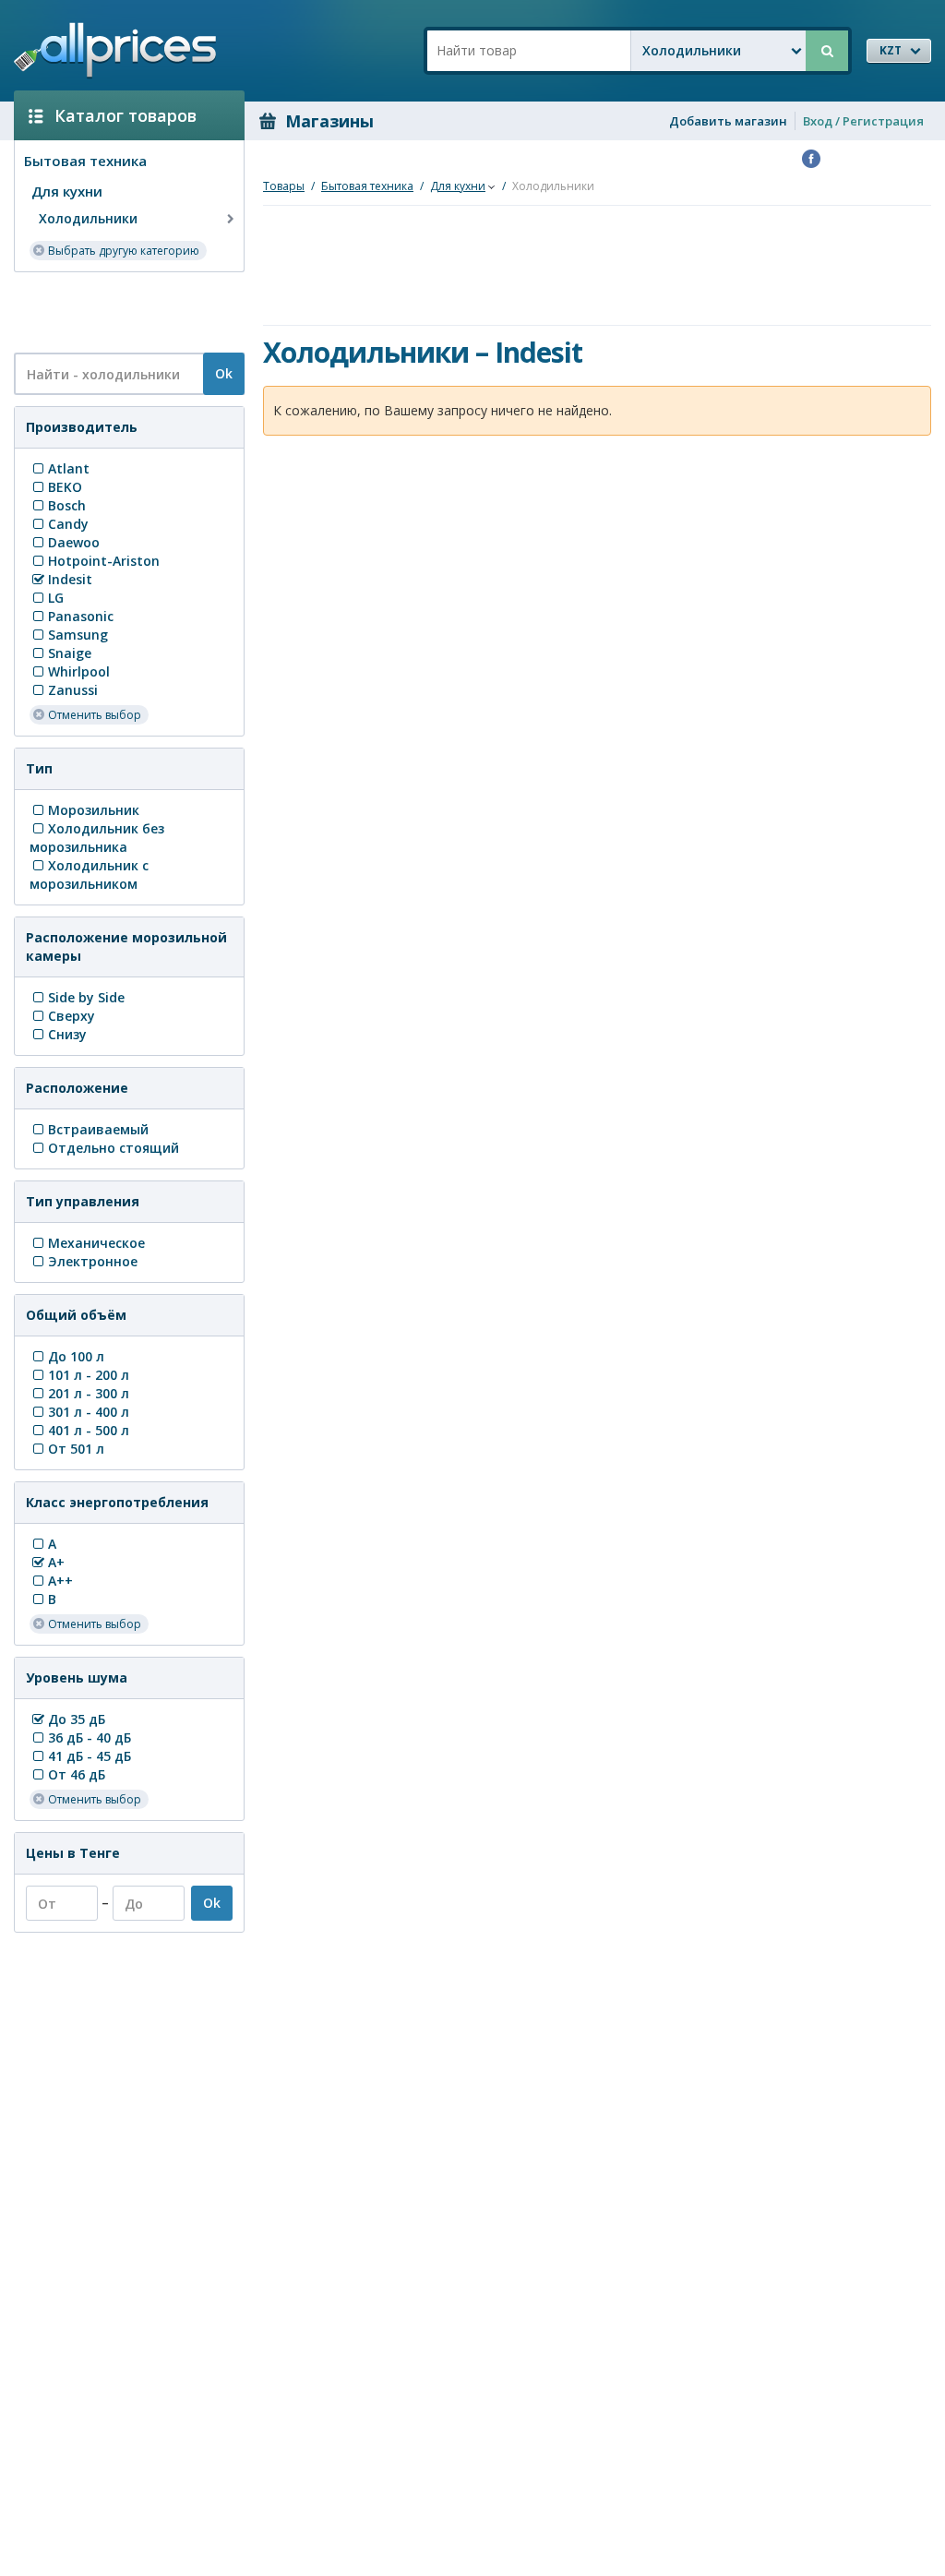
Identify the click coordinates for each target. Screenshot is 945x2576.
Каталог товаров (126, 115)
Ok (224, 373)
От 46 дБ (77, 1774)
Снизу (67, 1034)
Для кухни (67, 191)
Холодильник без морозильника (97, 838)
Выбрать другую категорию (124, 251)
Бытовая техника (85, 161)
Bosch (67, 505)
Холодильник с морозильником (89, 875)
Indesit (70, 579)
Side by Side (86, 997)
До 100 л (76, 1356)
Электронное (93, 1261)
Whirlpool (79, 671)
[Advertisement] (122, 311)
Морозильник (94, 810)
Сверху (72, 1016)
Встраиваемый (98, 1129)
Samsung (78, 635)
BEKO (65, 487)
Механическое (96, 1243)
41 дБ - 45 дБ (90, 1756)
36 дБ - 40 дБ (90, 1737)
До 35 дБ (77, 1719)
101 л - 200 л (89, 1375)
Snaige (70, 653)
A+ (56, 1562)
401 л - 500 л (89, 1430)
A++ (60, 1581)
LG (56, 598)
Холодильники (88, 218)
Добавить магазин (728, 121)
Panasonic (81, 616)
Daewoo (74, 542)
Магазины (329, 121)
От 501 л (76, 1449)
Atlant (69, 468)
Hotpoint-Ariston (104, 561)
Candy (68, 524)
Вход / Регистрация (863, 121)
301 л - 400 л (89, 1412)
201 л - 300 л (89, 1393)
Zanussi (73, 690)
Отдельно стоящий (114, 1148)
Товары (284, 186)
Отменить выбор (95, 715)
